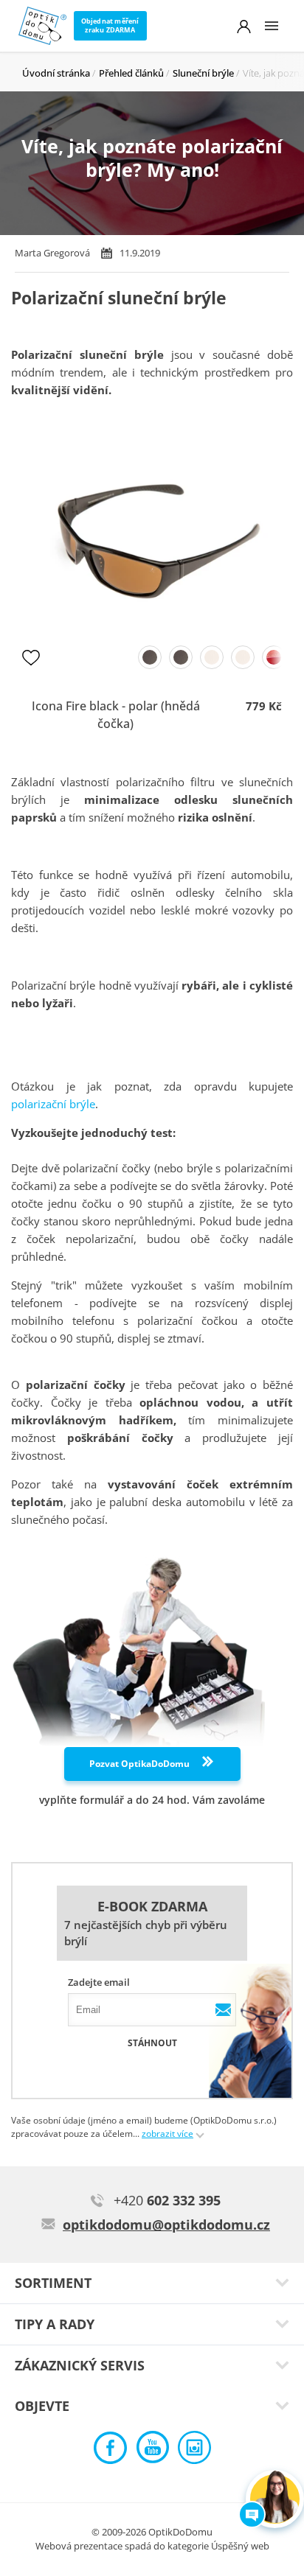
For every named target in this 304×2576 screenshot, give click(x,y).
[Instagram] (194, 2451)
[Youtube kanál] (152, 2451)
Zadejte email (99, 1982)
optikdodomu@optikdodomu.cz (166, 2225)
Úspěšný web (240, 2546)
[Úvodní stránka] (42, 26)
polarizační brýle (53, 1104)
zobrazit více (167, 2134)
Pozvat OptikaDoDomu (141, 1764)
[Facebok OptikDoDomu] (110, 2451)
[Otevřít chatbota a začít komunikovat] (275, 2499)
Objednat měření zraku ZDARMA (110, 25)
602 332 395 (167, 2200)
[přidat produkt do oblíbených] (31, 657)
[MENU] (272, 26)
